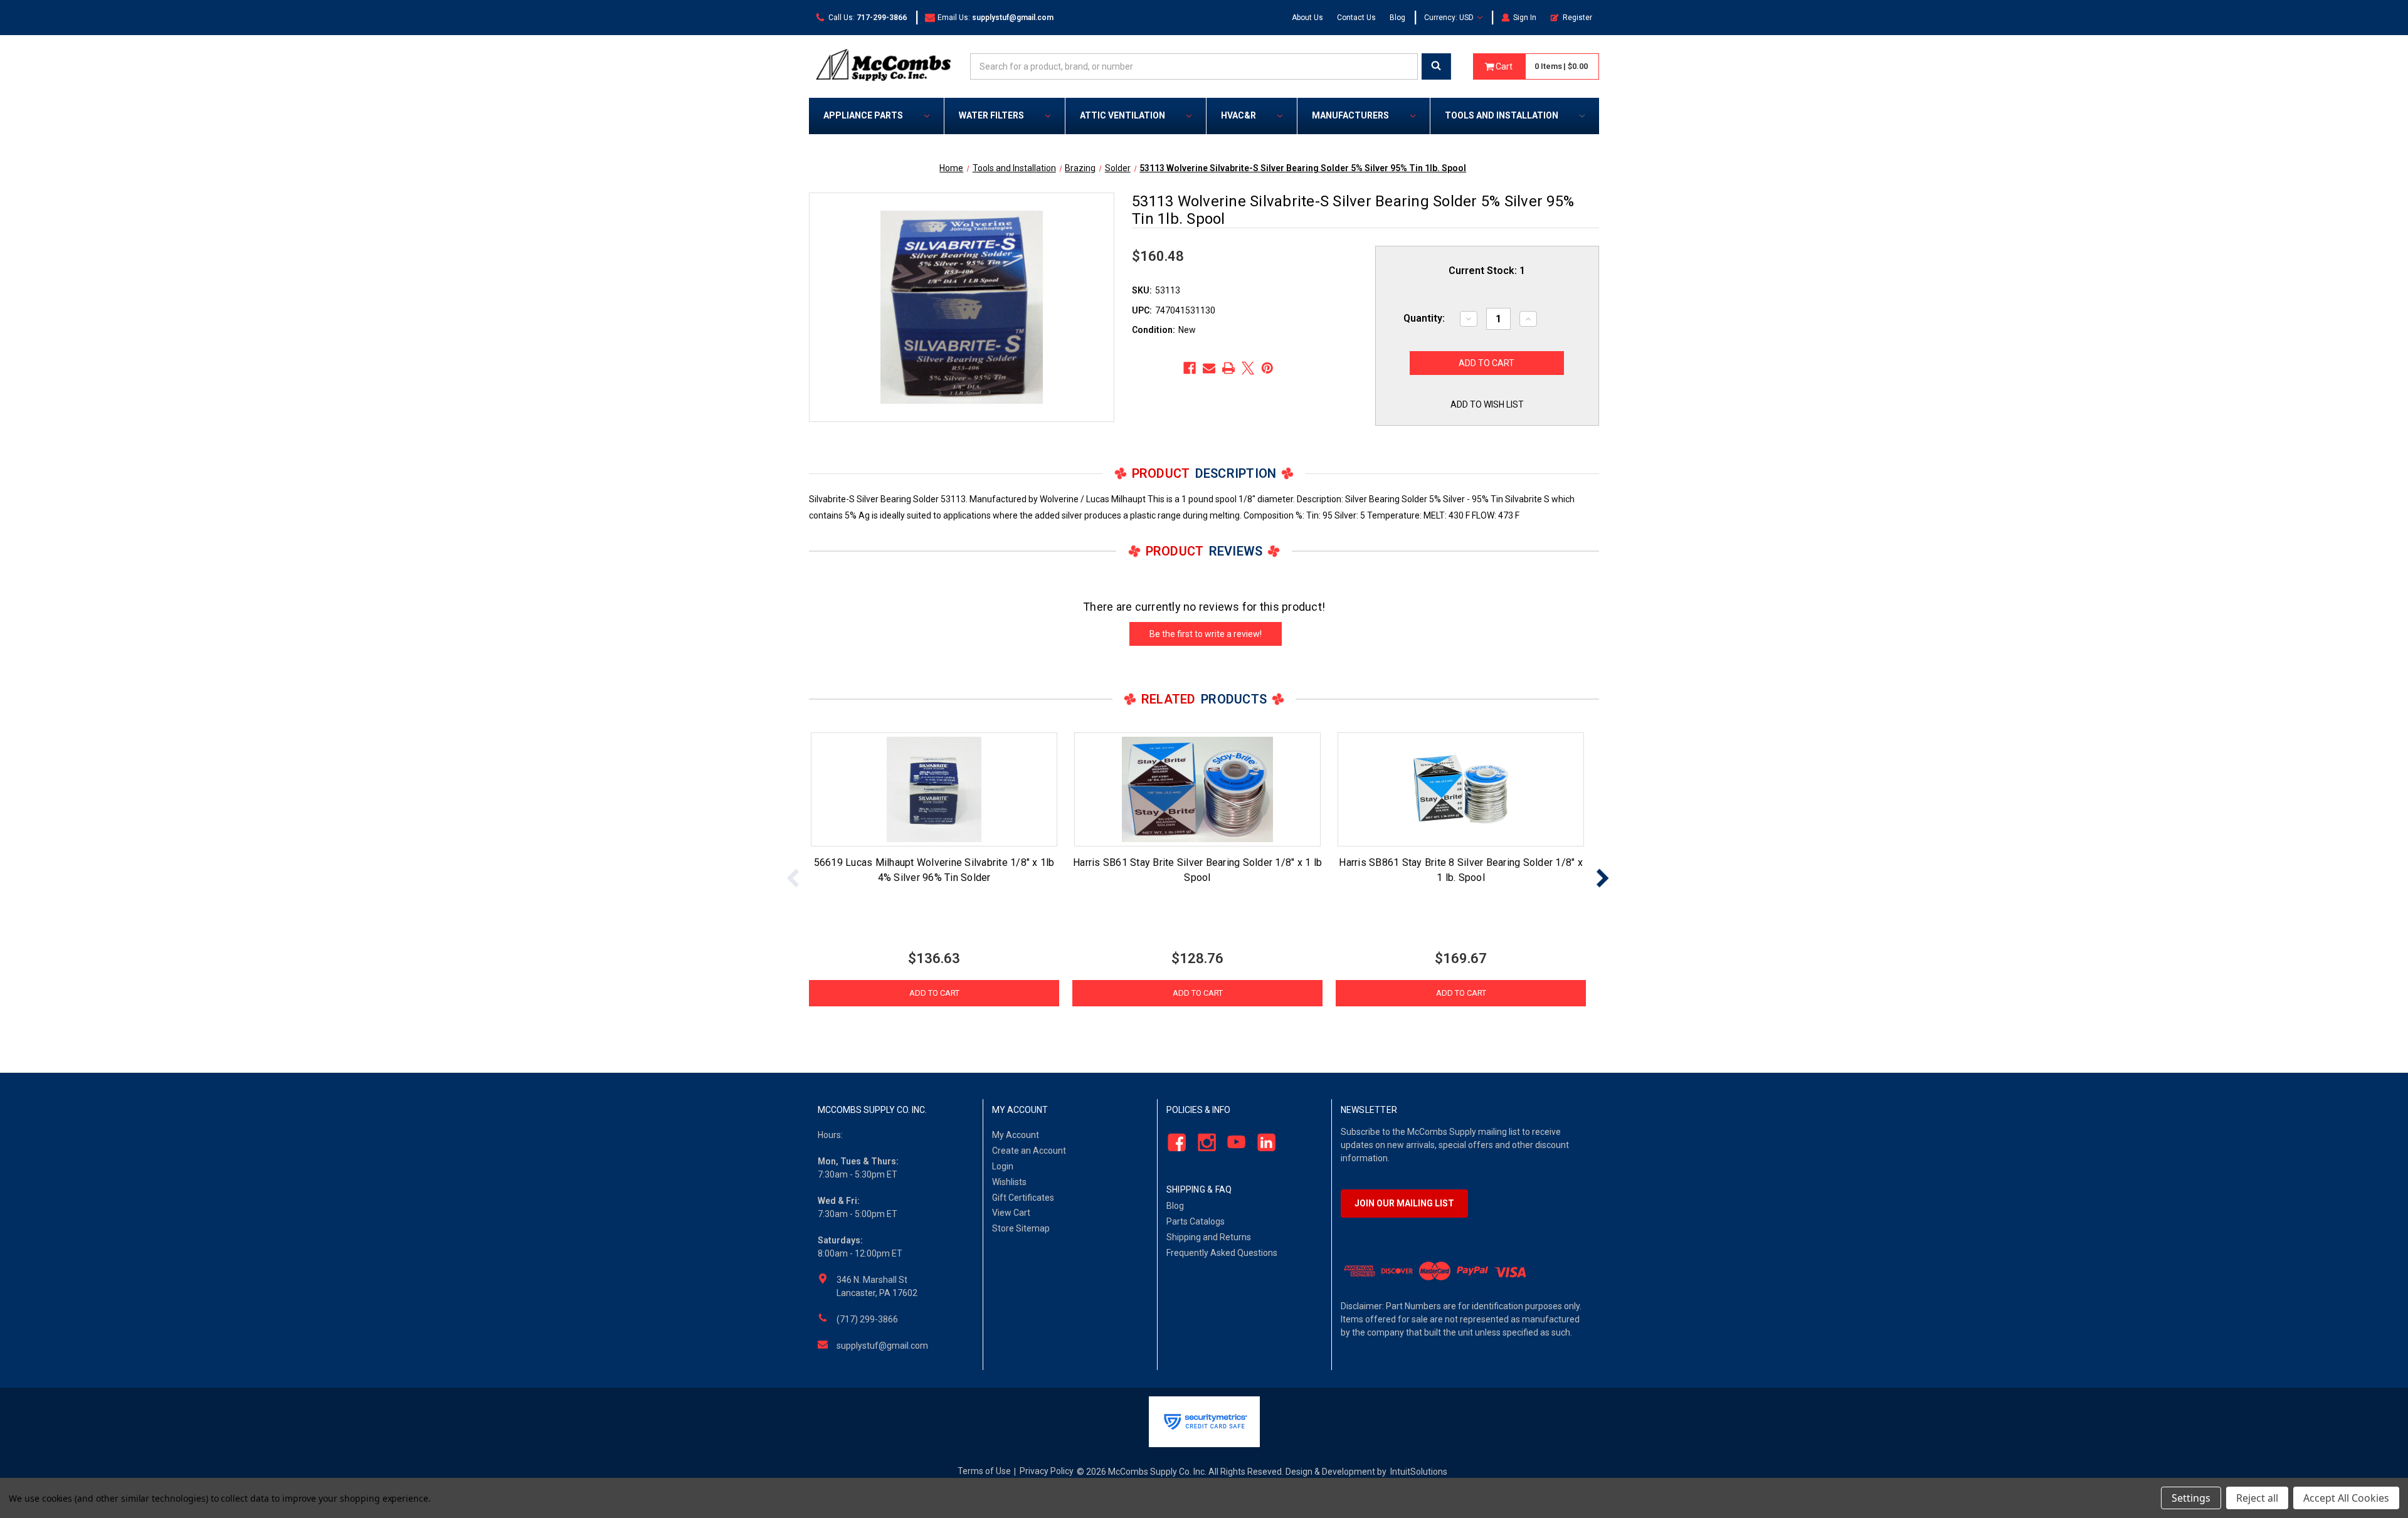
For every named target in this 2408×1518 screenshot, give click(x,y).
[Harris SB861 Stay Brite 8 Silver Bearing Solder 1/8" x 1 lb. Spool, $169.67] (1461, 789)
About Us (1307, 18)
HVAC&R (1238, 115)
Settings (2191, 1498)
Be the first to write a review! (1206, 634)
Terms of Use (984, 1471)
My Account (1016, 1135)
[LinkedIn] (1263, 1143)
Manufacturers (1350, 115)
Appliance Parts (863, 115)
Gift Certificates (1023, 1198)
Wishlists (1009, 1182)
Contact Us (1356, 18)
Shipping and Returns (1209, 1237)
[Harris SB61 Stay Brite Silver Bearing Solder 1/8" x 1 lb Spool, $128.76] (1197, 789)
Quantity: (1424, 318)
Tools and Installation (1502, 115)
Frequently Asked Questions (1222, 1253)
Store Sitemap (1021, 1228)
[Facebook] (1190, 368)
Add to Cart (934, 993)
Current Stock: (1487, 271)
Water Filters (991, 115)
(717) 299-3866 (867, 1319)
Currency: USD (1450, 18)
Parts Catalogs (1196, 1221)
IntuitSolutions (1419, 1472)
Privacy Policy (1047, 1471)
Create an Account (1029, 1151)
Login (1003, 1166)
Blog (1397, 18)
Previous (793, 878)
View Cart (1011, 1213)
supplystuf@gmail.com (882, 1346)
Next (1602, 878)
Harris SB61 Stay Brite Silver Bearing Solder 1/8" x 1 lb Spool (1197, 870)
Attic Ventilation (1122, 115)
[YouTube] (1233, 1143)
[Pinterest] (1267, 368)
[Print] (1228, 368)
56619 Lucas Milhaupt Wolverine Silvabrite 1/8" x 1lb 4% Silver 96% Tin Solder (934, 870)
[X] (1248, 368)
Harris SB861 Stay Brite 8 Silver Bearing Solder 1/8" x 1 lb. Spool (1461, 870)
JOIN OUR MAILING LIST (1404, 1203)
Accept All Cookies (2346, 1498)
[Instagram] (1203, 1143)
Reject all (2257, 1498)
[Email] (1209, 368)
